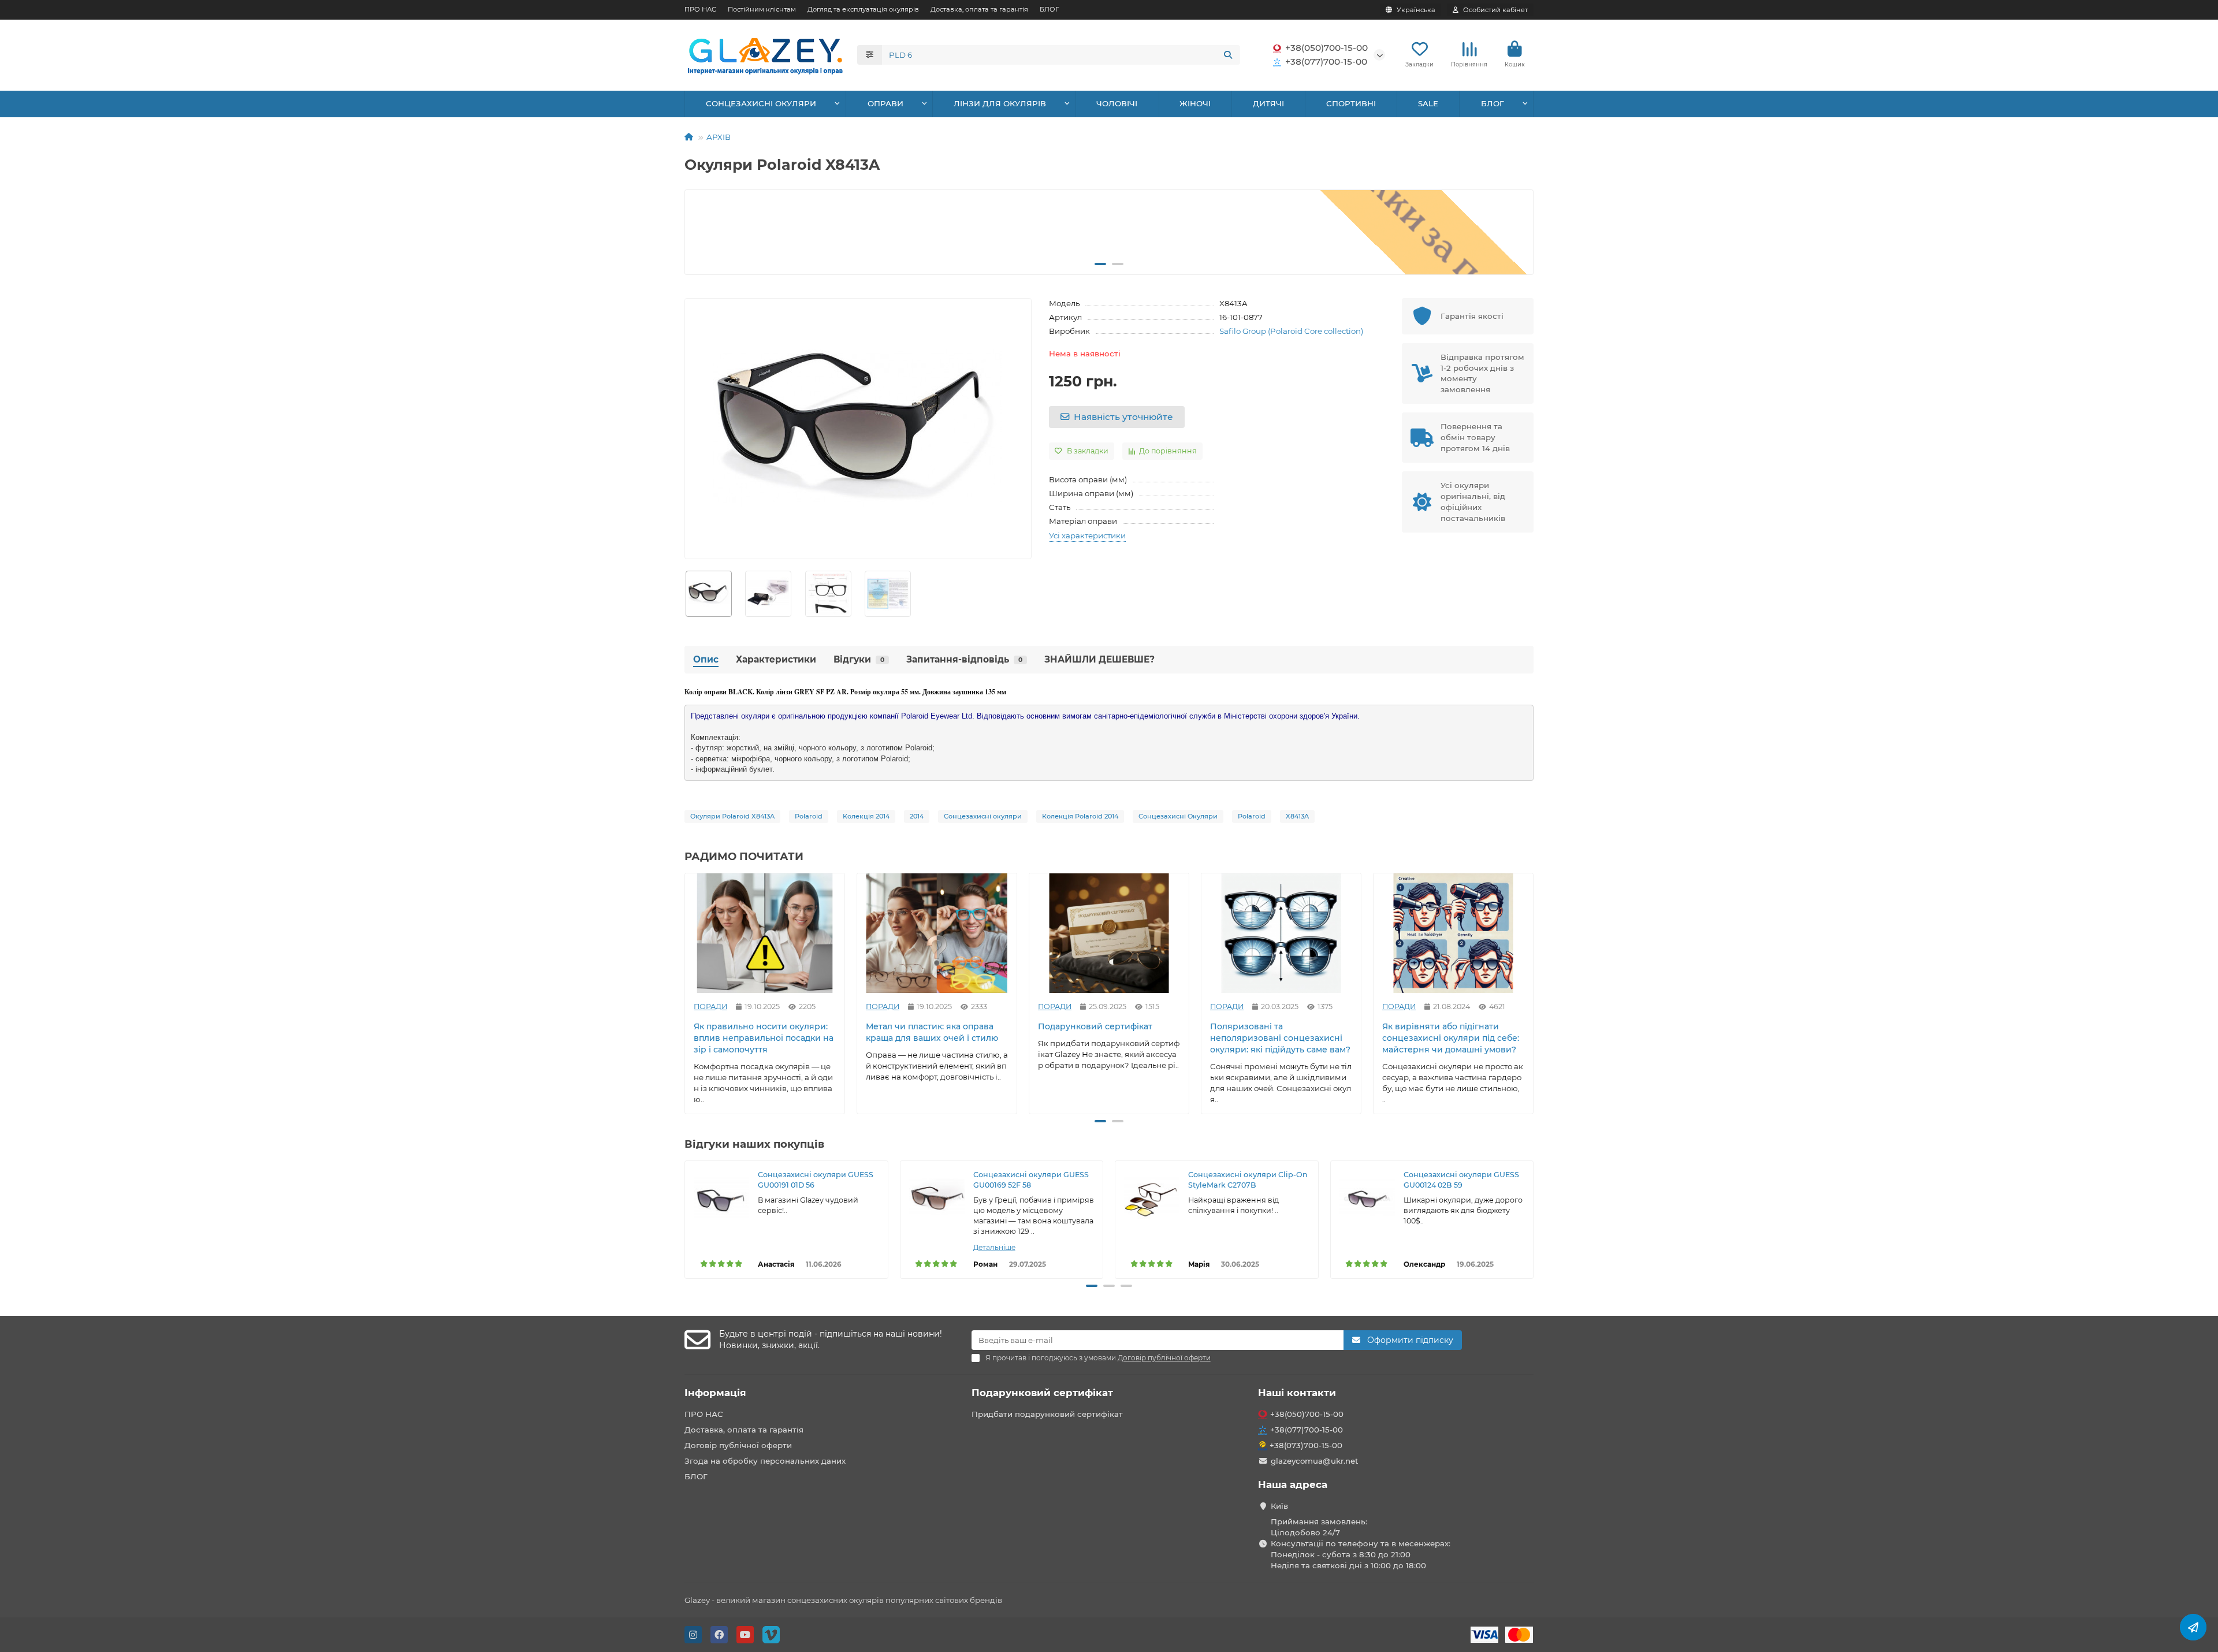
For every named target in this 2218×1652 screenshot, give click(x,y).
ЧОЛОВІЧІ (1117, 103)
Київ (1279, 1506)
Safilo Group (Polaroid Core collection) (1291, 331)
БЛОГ (1049, 9)
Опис (706, 659)
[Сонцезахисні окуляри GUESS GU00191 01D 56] (721, 1197)
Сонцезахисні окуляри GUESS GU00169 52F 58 (1031, 1180)
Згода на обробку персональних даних (765, 1461)
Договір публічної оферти (738, 1445)
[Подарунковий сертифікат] (1109, 933)
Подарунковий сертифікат (1095, 1026)
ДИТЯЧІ (1268, 103)
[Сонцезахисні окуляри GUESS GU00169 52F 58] (937, 1197)
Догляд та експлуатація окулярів (863, 9)
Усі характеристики (1087, 535)
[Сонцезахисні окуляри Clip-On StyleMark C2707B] (1152, 1197)
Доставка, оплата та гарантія (979, 9)
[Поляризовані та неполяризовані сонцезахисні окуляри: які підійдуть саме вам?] (1281, 933)
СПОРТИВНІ (1351, 103)
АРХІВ (719, 137)
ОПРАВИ (885, 103)
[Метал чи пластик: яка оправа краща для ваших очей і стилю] (937, 933)
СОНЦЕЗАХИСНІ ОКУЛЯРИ (761, 103)
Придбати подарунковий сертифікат (1047, 1414)
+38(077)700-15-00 (1326, 62)
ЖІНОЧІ (1195, 103)
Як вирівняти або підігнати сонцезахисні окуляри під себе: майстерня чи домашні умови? (1451, 1038)
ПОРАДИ (710, 1007)
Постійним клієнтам (762, 9)
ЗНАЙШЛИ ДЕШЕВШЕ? (1099, 659)
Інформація (715, 1393)
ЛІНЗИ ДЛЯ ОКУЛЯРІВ (1000, 103)
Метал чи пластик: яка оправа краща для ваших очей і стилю (932, 1032)
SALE (1428, 103)
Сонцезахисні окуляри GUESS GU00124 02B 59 (1461, 1180)
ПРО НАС (700, 9)
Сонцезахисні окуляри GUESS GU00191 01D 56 (816, 1180)
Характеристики (776, 659)
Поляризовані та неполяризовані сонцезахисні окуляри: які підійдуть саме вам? (1280, 1038)
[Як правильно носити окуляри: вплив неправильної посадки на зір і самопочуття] (765, 933)
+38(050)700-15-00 (1326, 48)
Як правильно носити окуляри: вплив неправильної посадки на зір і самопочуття (764, 1038)
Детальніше (994, 1247)
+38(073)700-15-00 (1306, 1445)
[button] (704, 232)
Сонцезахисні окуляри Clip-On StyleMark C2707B (1248, 1180)
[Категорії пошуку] (870, 55)
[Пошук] (1228, 55)
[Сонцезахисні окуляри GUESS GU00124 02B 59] (1367, 1197)
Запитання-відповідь (964, 659)
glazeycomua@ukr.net (1315, 1461)
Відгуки (859, 659)
